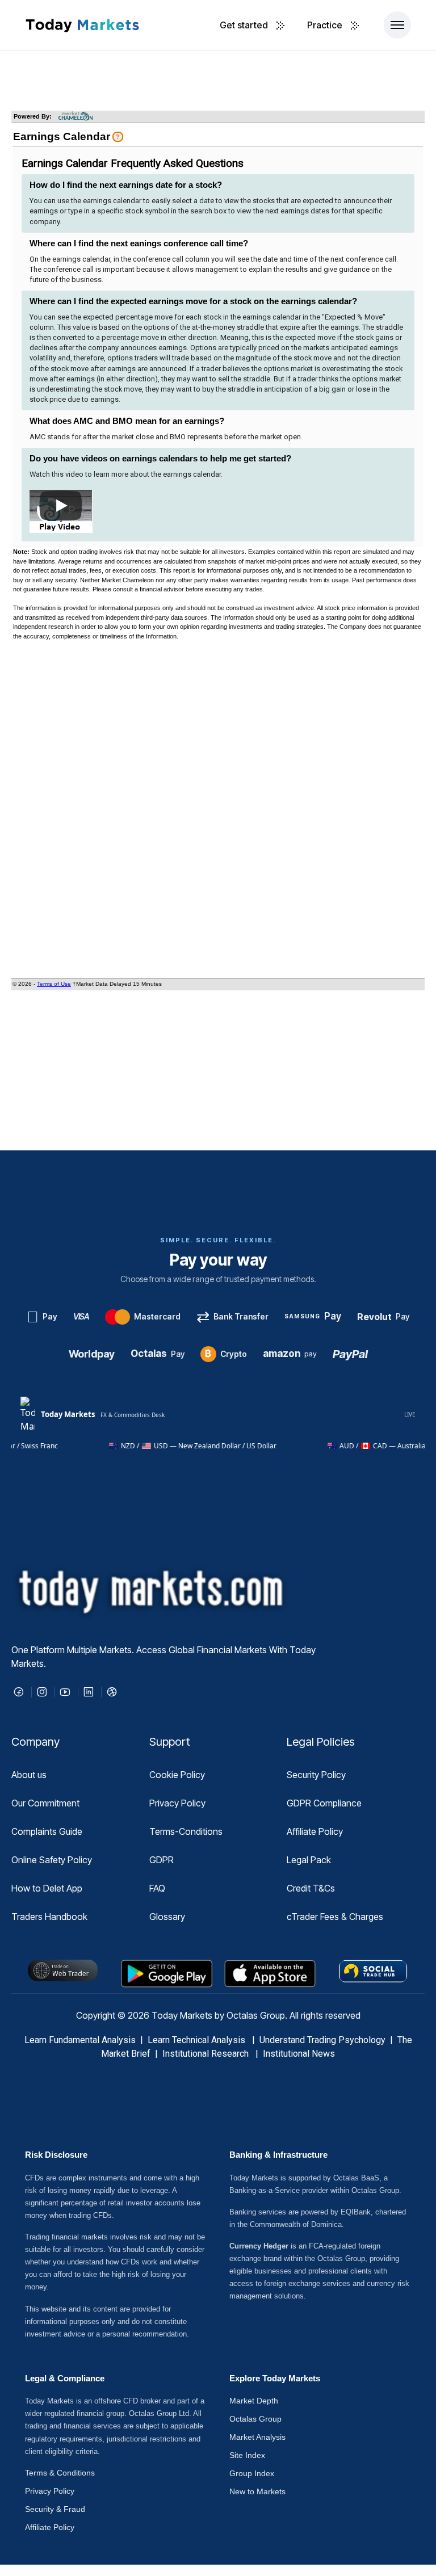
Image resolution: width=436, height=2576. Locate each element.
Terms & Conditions (60, 2473)
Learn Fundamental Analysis (80, 2040)
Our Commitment (45, 1803)
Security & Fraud (55, 2509)
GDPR (162, 1860)
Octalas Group (255, 2419)
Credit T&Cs (311, 1888)
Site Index (247, 2455)
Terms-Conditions (186, 1831)
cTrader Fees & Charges (335, 1917)
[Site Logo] (82, 25)
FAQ (157, 1888)
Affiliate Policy (315, 1831)
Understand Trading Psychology (322, 2040)
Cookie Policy (177, 1775)
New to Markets (257, 2491)
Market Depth (254, 2401)
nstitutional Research (208, 2054)
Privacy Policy (177, 1803)
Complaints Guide (47, 1831)
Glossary (167, 1917)
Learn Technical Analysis (196, 2040)
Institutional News (299, 2054)
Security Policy (316, 1775)
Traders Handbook (49, 1917)
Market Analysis (257, 2437)
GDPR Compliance (324, 1803)
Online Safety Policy (52, 1860)
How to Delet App (47, 1888)
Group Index (252, 2473)
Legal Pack (309, 1860)
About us (29, 1775)
